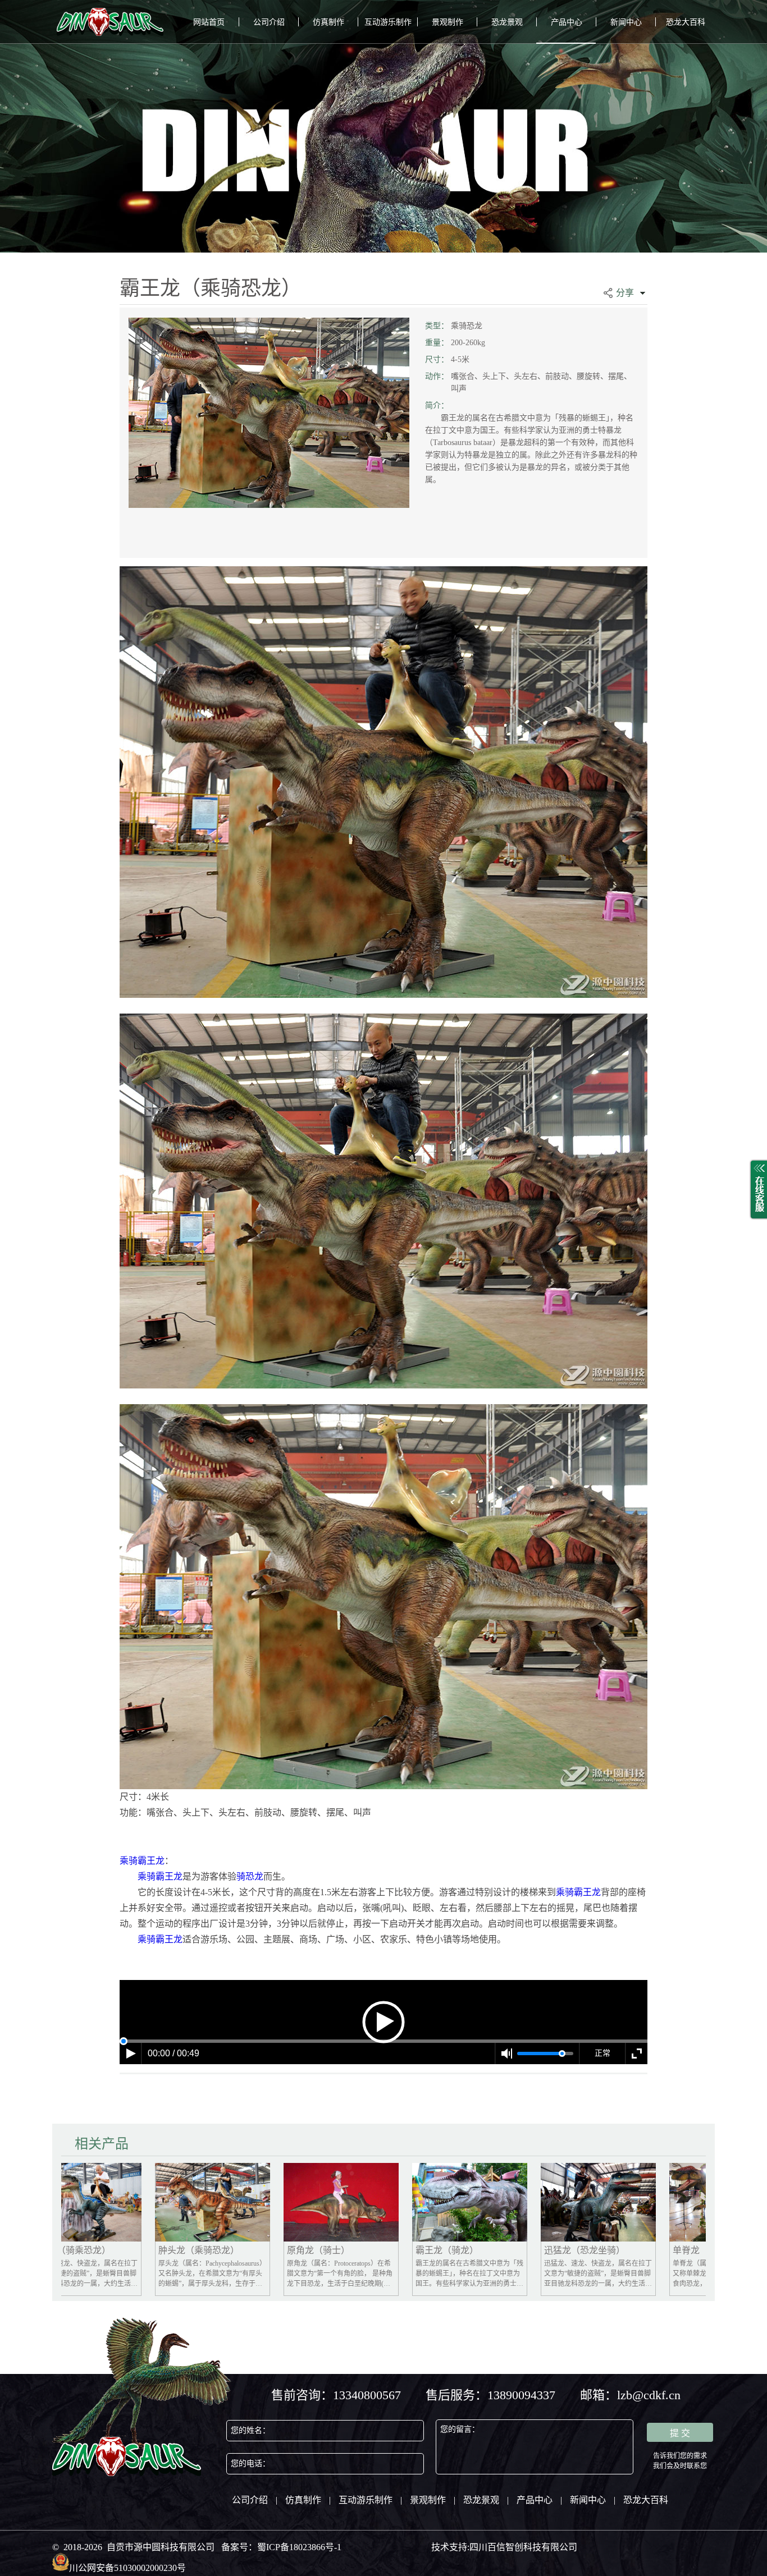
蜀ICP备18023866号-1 (299, 2547)
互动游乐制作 (388, 22)
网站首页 (209, 22)
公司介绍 (269, 22)
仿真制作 (328, 22)
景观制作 (448, 22)
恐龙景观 (507, 22)
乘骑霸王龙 (142, 1861)
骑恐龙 (250, 1876)
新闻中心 (626, 22)
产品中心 (567, 22)
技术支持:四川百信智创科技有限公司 (504, 2547)
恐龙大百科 (686, 22)
